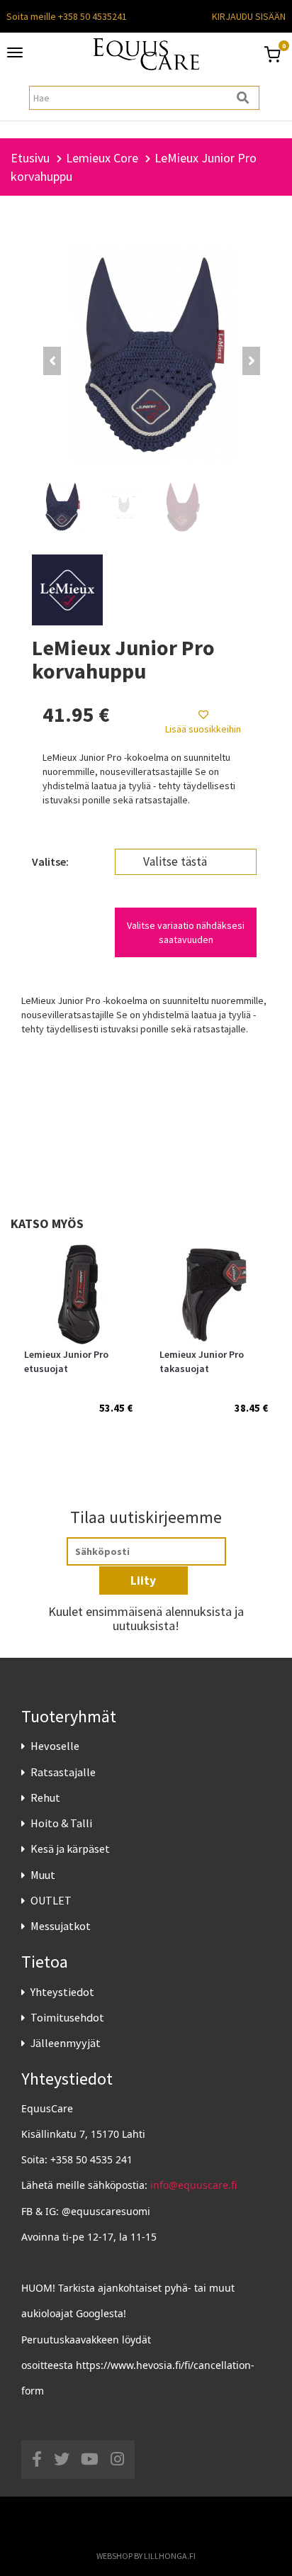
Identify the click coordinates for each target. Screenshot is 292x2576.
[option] (78, 1343)
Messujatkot (61, 1926)
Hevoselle (55, 1746)
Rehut (45, 1797)
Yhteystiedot (62, 1992)
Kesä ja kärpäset (70, 1849)
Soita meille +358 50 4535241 (67, 16)
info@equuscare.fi (193, 2185)
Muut (43, 1875)
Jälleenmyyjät (66, 2043)
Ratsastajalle (63, 1772)
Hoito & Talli (61, 1823)
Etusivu (30, 158)
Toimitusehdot (67, 2017)
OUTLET (51, 1900)
